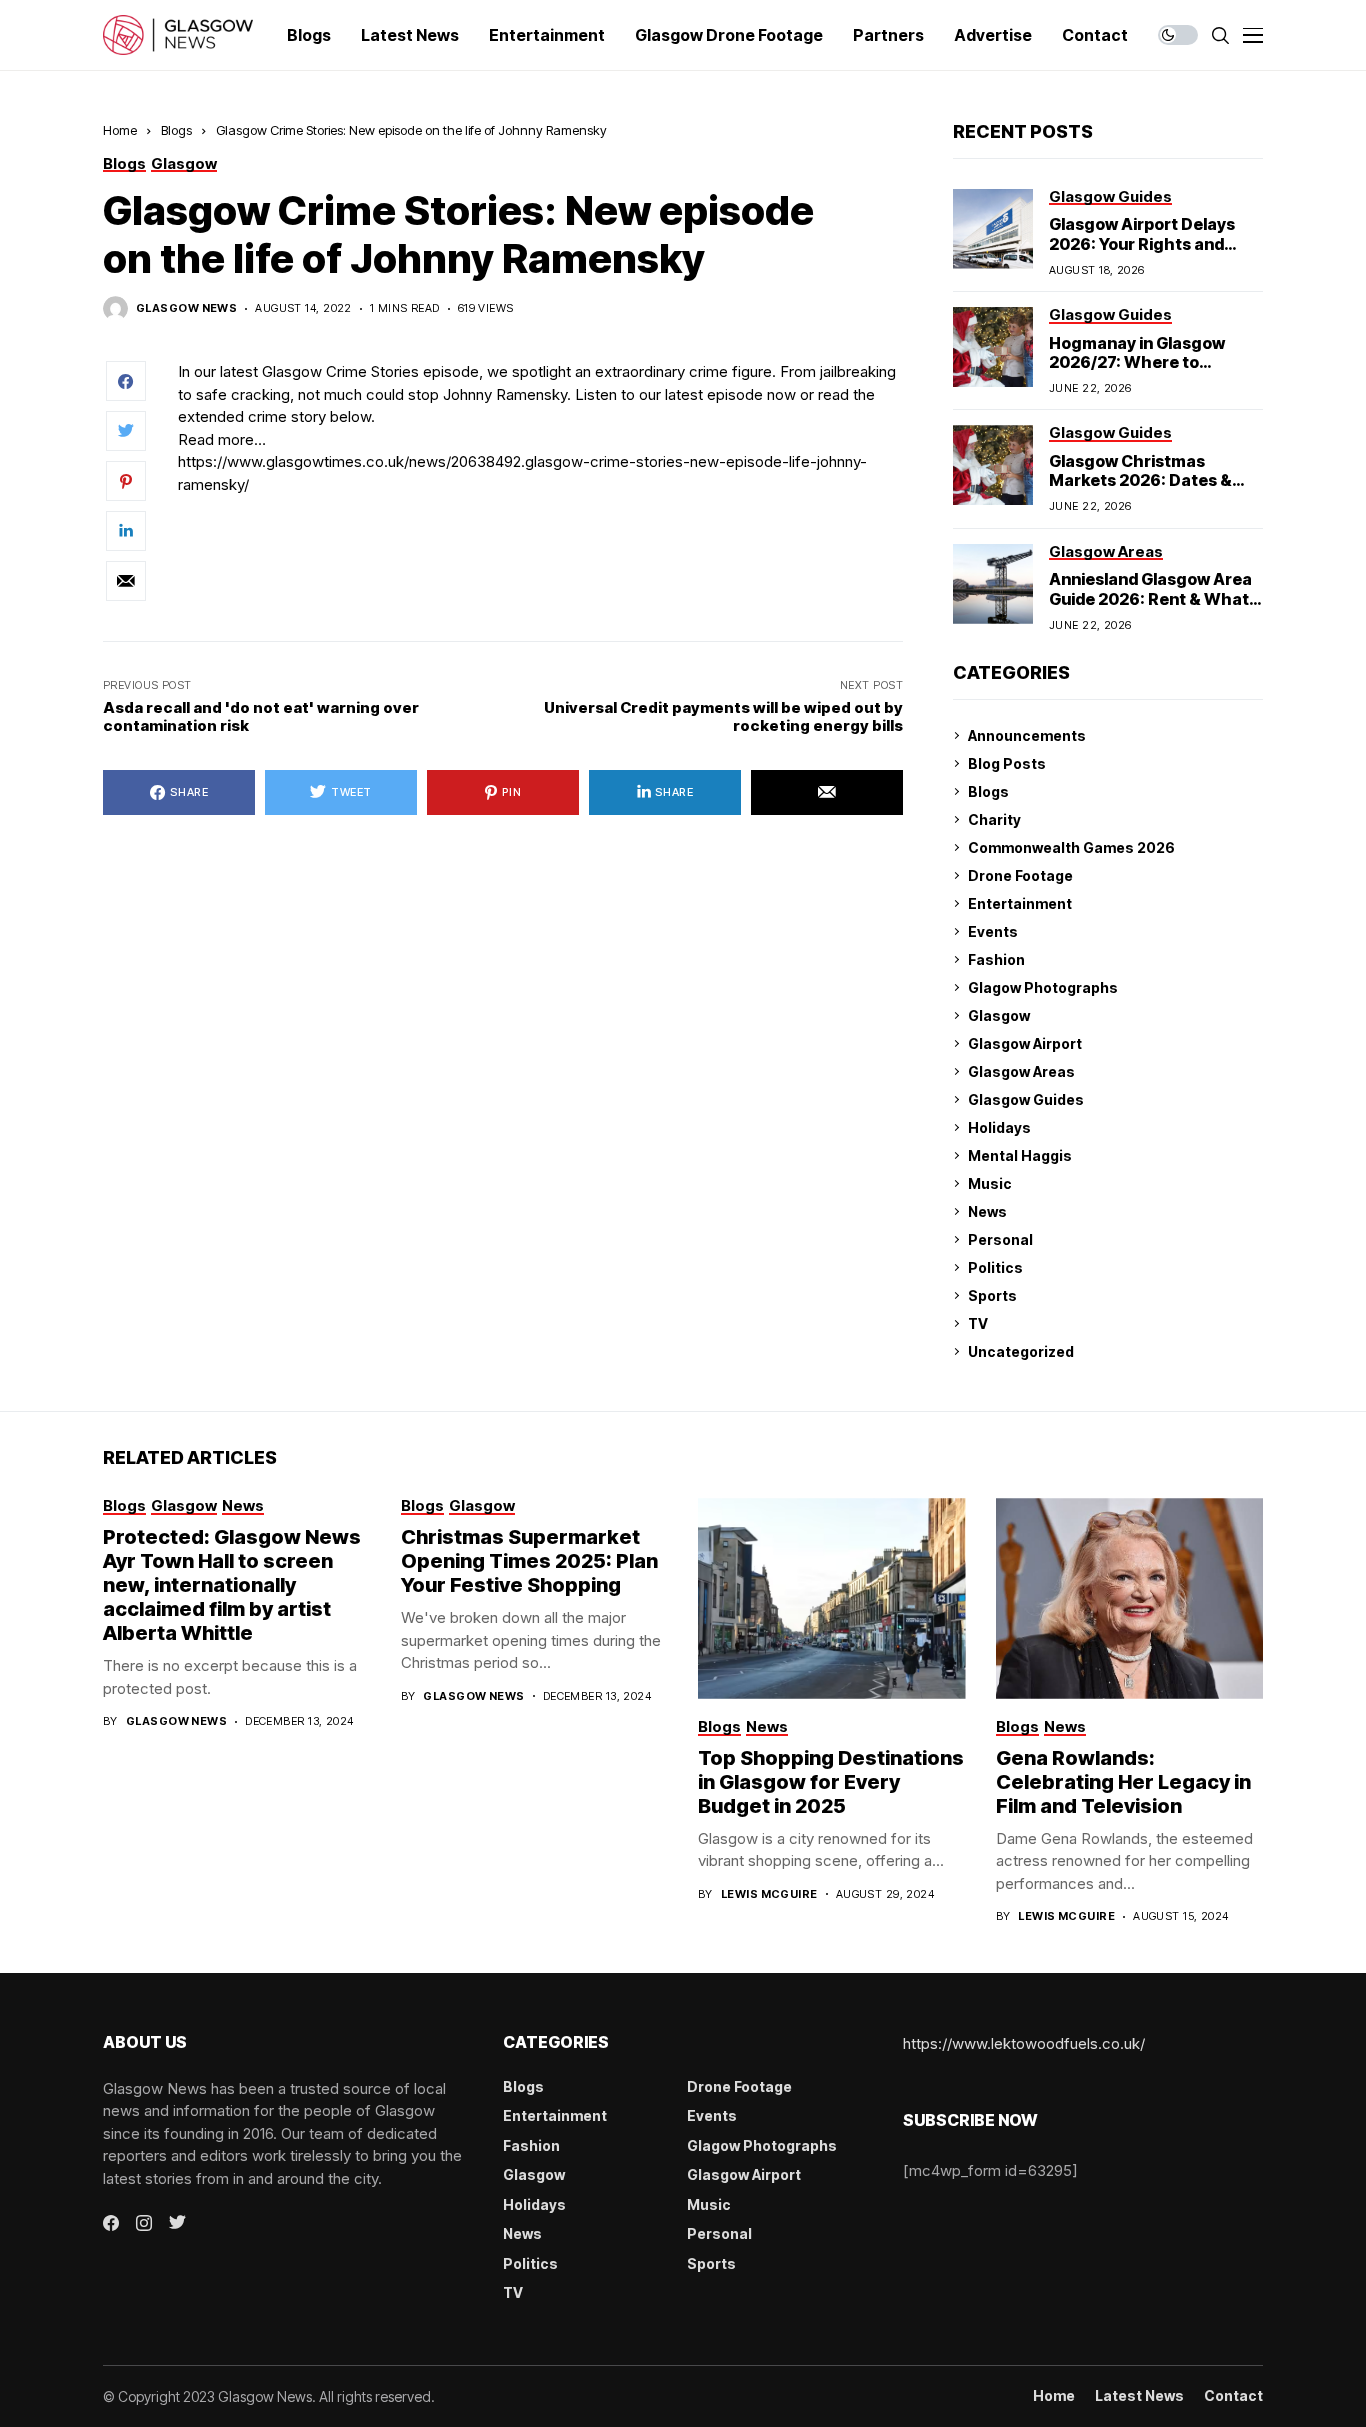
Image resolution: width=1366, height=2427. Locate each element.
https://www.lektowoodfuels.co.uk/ (1024, 2043)
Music (990, 1183)
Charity (994, 819)
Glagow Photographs (1043, 987)
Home (120, 130)
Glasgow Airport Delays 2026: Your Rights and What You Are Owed (1142, 243)
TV (978, 1323)
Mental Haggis (1020, 1155)
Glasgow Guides (1026, 1099)
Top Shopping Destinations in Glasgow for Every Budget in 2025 (831, 1782)
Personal (1000, 1239)
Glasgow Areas (1021, 1071)
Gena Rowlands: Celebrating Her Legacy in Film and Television (1123, 1782)
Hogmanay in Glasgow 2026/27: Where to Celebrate (1137, 362)
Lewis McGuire (769, 1894)
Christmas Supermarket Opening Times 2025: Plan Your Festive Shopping (529, 1561)
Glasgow (999, 1015)
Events (993, 931)
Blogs (176, 130)
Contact (1233, 2396)
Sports (992, 1295)
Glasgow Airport (1025, 1043)
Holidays (999, 1127)
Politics (995, 1267)
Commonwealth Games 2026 (1071, 847)
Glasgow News (186, 308)
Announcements (1027, 735)
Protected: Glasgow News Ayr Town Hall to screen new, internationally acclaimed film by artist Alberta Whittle (232, 1585)
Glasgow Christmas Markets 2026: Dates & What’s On (1140, 480)
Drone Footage (1020, 875)
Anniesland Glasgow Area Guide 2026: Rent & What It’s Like (1150, 598)
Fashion (996, 959)
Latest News (1139, 2396)
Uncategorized (1021, 1351)
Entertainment (1020, 903)
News (987, 1211)
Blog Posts (1007, 763)
